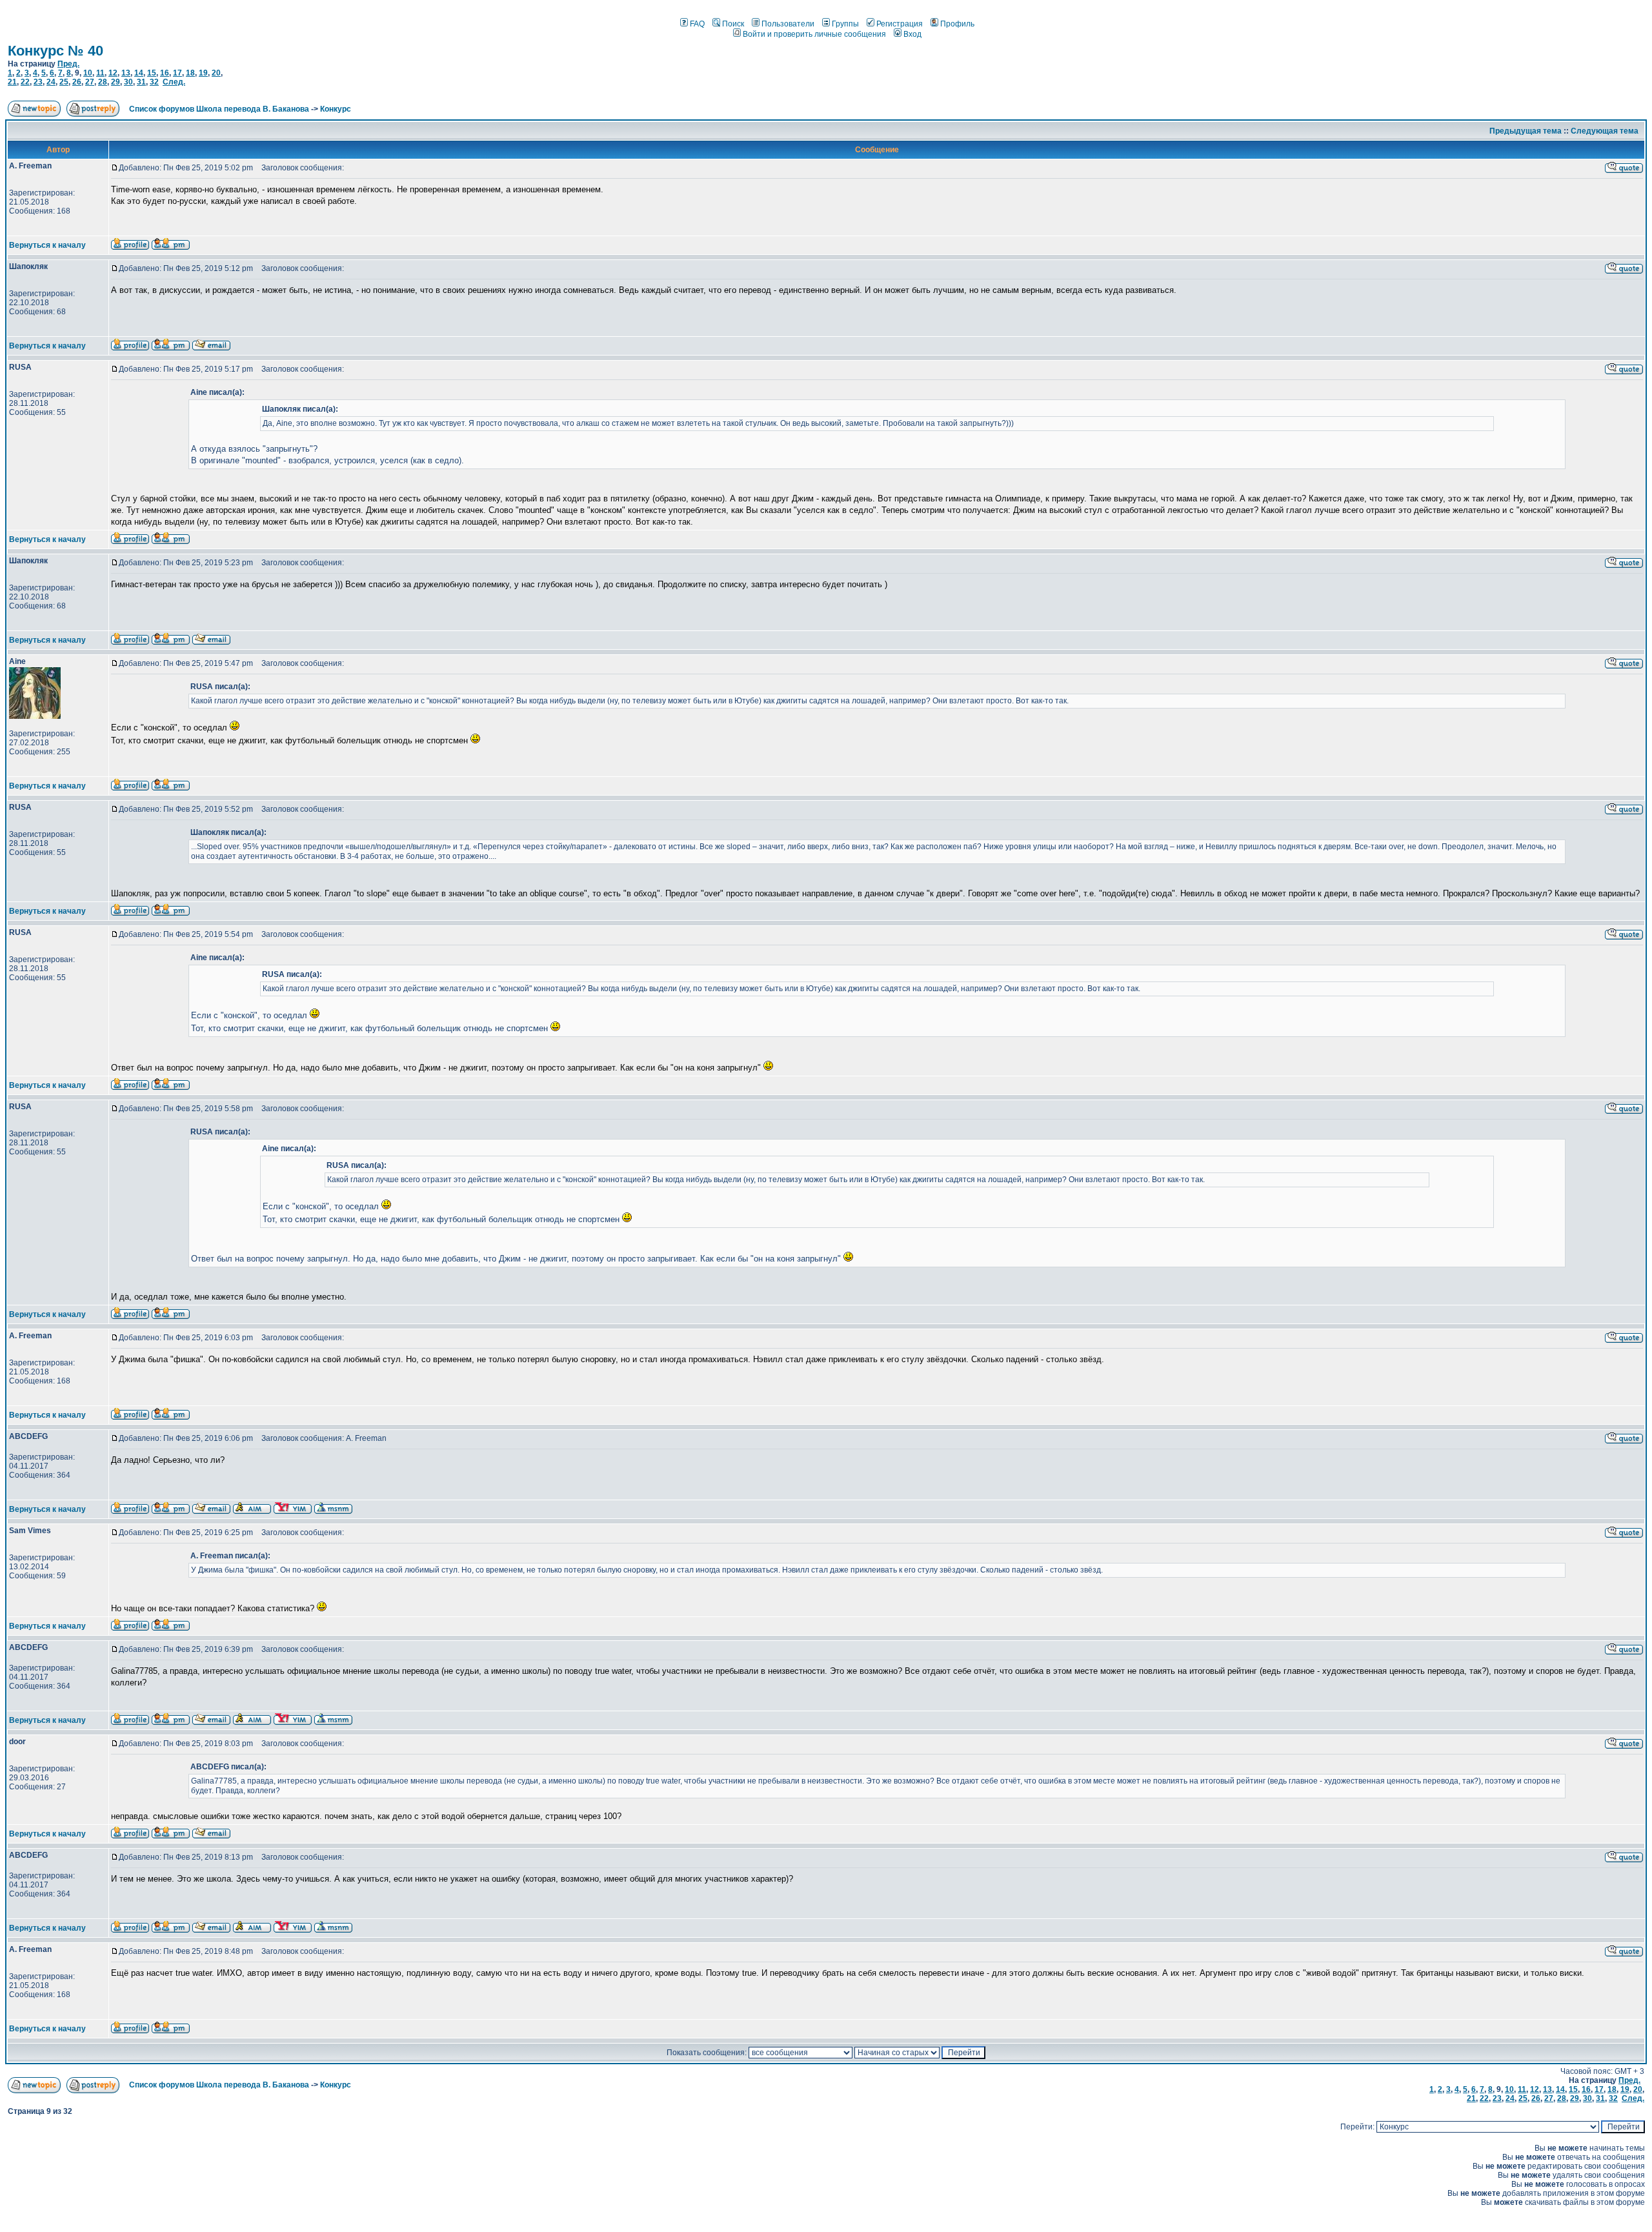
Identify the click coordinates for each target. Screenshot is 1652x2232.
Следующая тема (1605, 131)
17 (177, 73)
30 (128, 82)
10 (88, 73)
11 (100, 73)
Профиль (957, 24)
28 (103, 82)
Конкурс (336, 109)
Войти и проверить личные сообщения (814, 34)
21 (12, 82)
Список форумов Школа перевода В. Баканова (219, 109)
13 (126, 73)
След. (174, 82)
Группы (845, 24)
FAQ (697, 24)
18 (190, 73)
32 (154, 82)
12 (113, 73)
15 (152, 73)
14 (139, 73)
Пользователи (788, 24)
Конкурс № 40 (55, 51)
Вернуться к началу (47, 245)
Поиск (733, 24)
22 (25, 82)
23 (38, 82)
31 (141, 82)
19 (203, 73)
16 (165, 73)
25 (64, 82)
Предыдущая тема (1526, 131)
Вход (912, 34)
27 (90, 82)
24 (51, 82)
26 (77, 82)
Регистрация (900, 24)
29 (116, 82)
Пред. (68, 64)
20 (216, 73)
